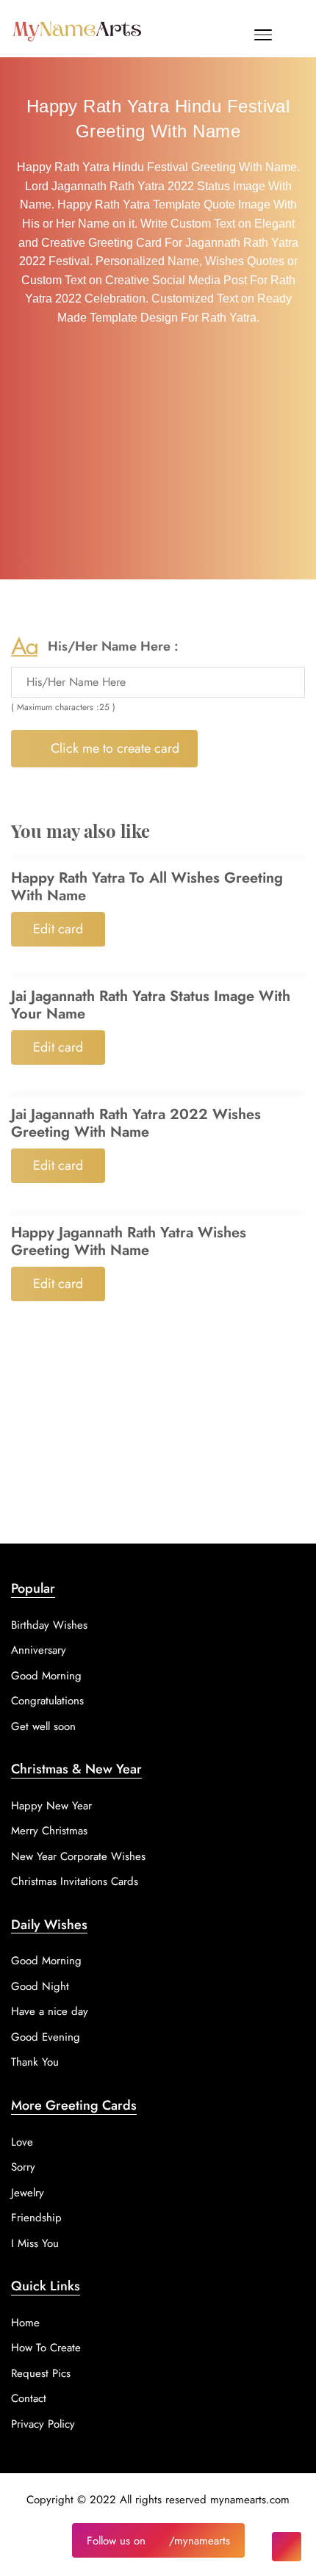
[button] (263, 38)
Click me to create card (113, 748)
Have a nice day (50, 2011)
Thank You (35, 2062)
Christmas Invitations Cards (75, 1881)
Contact (29, 2398)
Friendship (36, 2218)
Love (22, 2142)
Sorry (23, 2167)
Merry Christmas (49, 1831)
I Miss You (35, 2243)
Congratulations (47, 1701)
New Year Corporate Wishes (78, 1856)
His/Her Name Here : (113, 646)
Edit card (58, 929)
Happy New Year (51, 1806)
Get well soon (43, 1726)
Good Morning (46, 1676)
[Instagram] (287, 2547)
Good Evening (46, 2037)
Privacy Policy (43, 2424)
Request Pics (41, 2373)
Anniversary (39, 1650)
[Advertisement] (158, 456)
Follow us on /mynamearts (158, 2541)
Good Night (40, 1986)
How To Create (46, 2348)
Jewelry (28, 2193)
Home (25, 2323)
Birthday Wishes (49, 1625)
